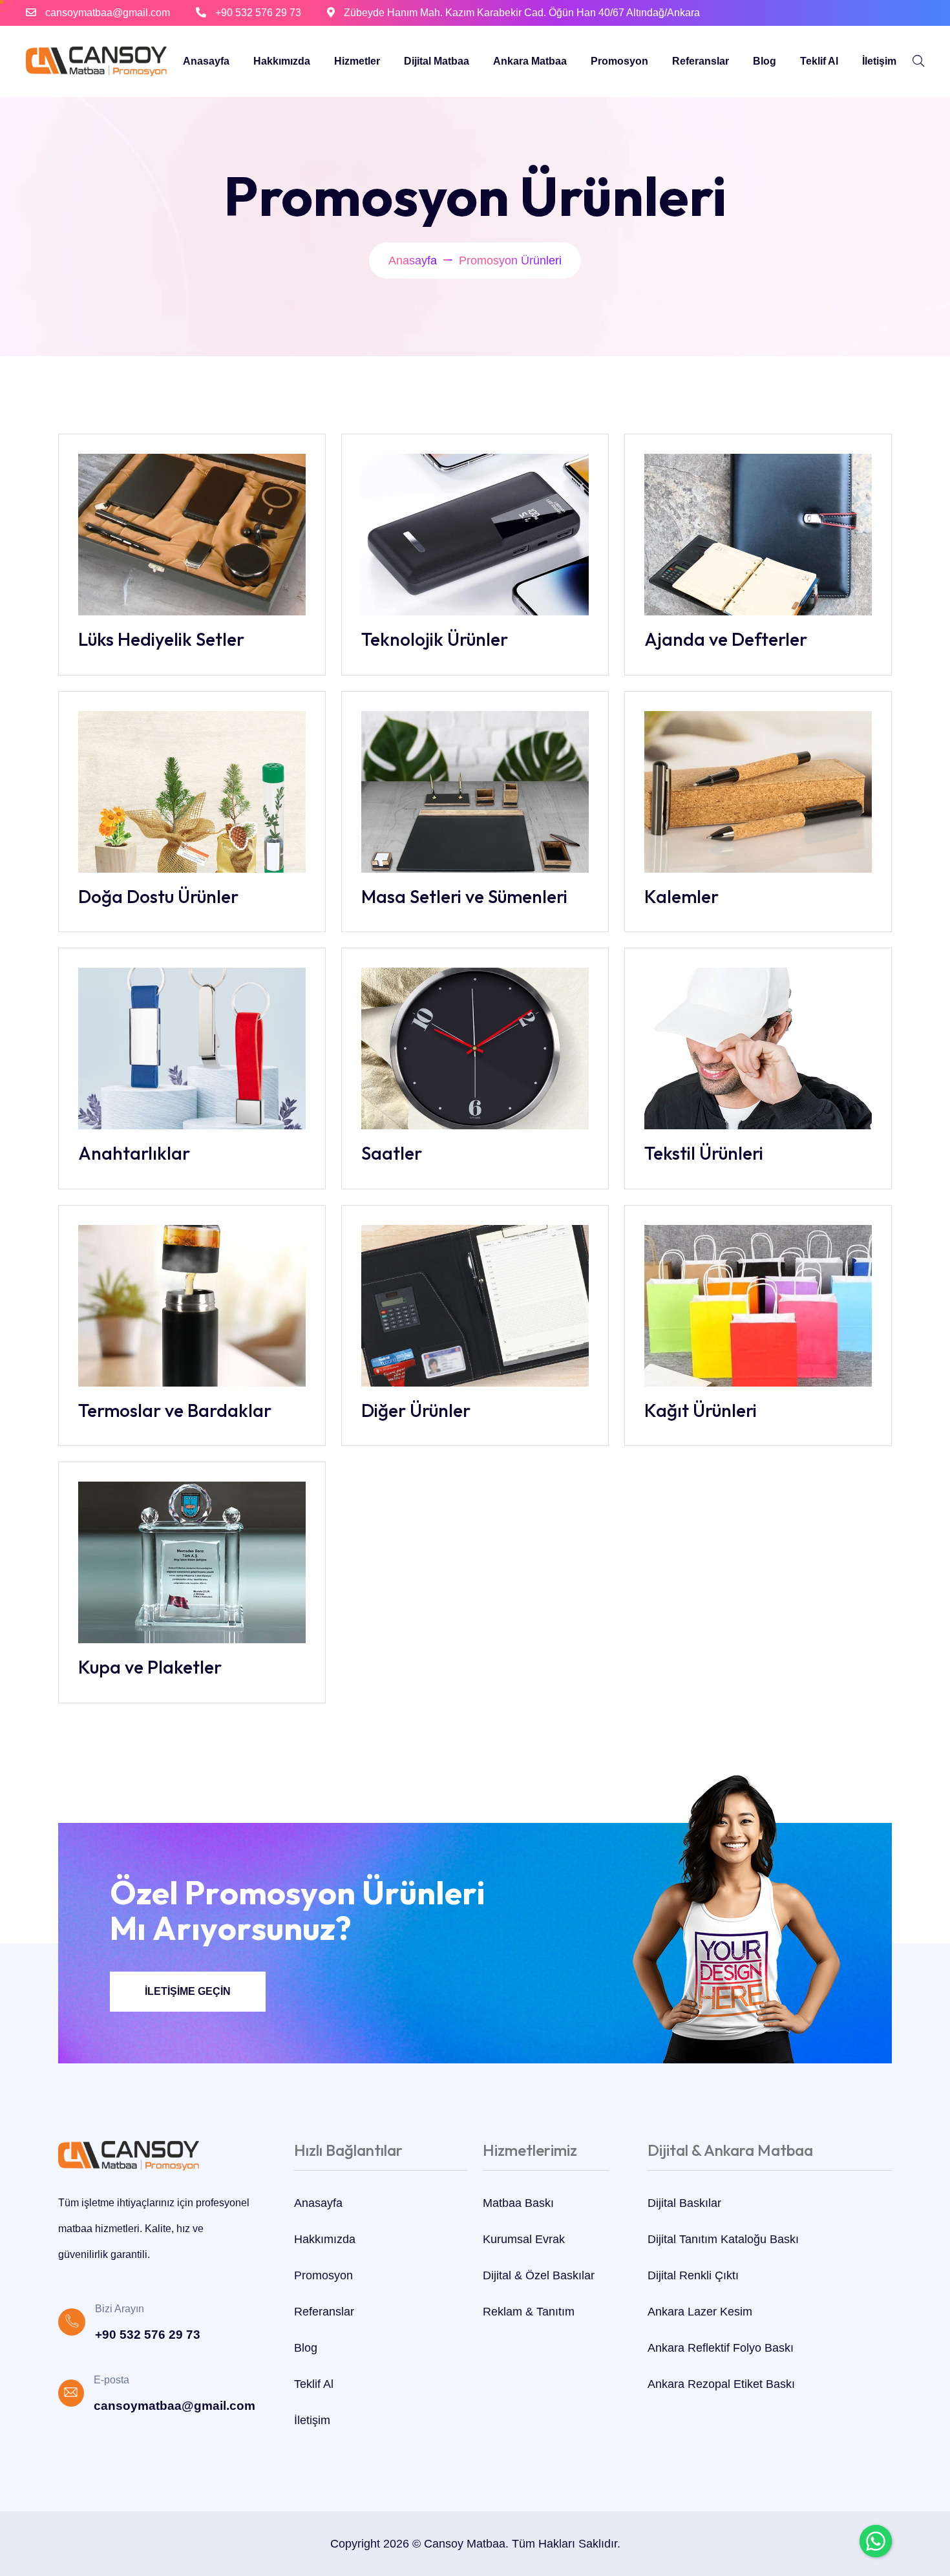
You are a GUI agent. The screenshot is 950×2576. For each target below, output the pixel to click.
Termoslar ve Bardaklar (175, 1410)
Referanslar (701, 61)
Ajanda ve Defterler (726, 639)
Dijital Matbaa (437, 61)
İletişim (879, 61)
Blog (765, 61)
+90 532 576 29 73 (258, 13)
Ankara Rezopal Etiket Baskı (721, 2384)
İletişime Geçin (188, 1991)
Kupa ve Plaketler (150, 1667)
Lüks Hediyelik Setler (161, 639)
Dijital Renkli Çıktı (693, 2275)
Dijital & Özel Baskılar (539, 2275)
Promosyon (619, 61)
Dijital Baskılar (684, 2203)
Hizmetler (357, 61)
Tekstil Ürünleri (704, 1153)
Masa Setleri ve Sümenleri (464, 896)
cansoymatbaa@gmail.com (108, 13)
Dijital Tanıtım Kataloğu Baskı (723, 2239)
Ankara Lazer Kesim (700, 2312)
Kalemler (681, 896)
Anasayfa (206, 61)
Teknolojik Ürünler (435, 639)
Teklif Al (819, 61)
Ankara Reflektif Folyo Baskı (721, 2348)
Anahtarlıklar (134, 1153)
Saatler (392, 1153)
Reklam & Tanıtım (529, 2312)
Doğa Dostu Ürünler (158, 896)
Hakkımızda (282, 61)
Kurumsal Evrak (524, 2239)
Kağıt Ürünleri (701, 1410)
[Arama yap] (918, 61)
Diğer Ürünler (416, 1410)
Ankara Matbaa (530, 61)
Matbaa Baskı (518, 2203)
